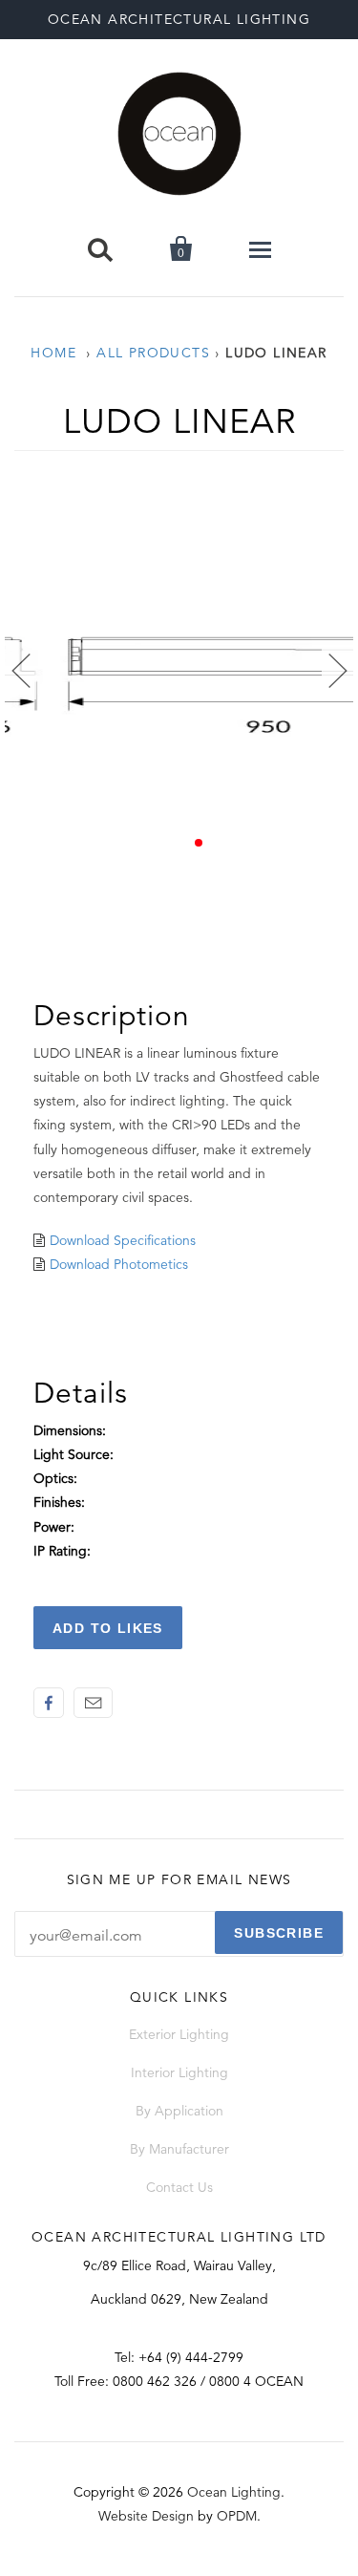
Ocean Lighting (234, 2492)
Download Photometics (119, 1264)
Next (337, 671)
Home (53, 353)
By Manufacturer (179, 2149)
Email (93, 1703)
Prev (21, 671)
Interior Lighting (179, 2072)
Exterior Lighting (179, 2034)
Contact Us (179, 2187)
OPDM (237, 2516)
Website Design (146, 2516)
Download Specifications (123, 1240)
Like (49, 1703)
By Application (179, 2111)
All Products (153, 353)
